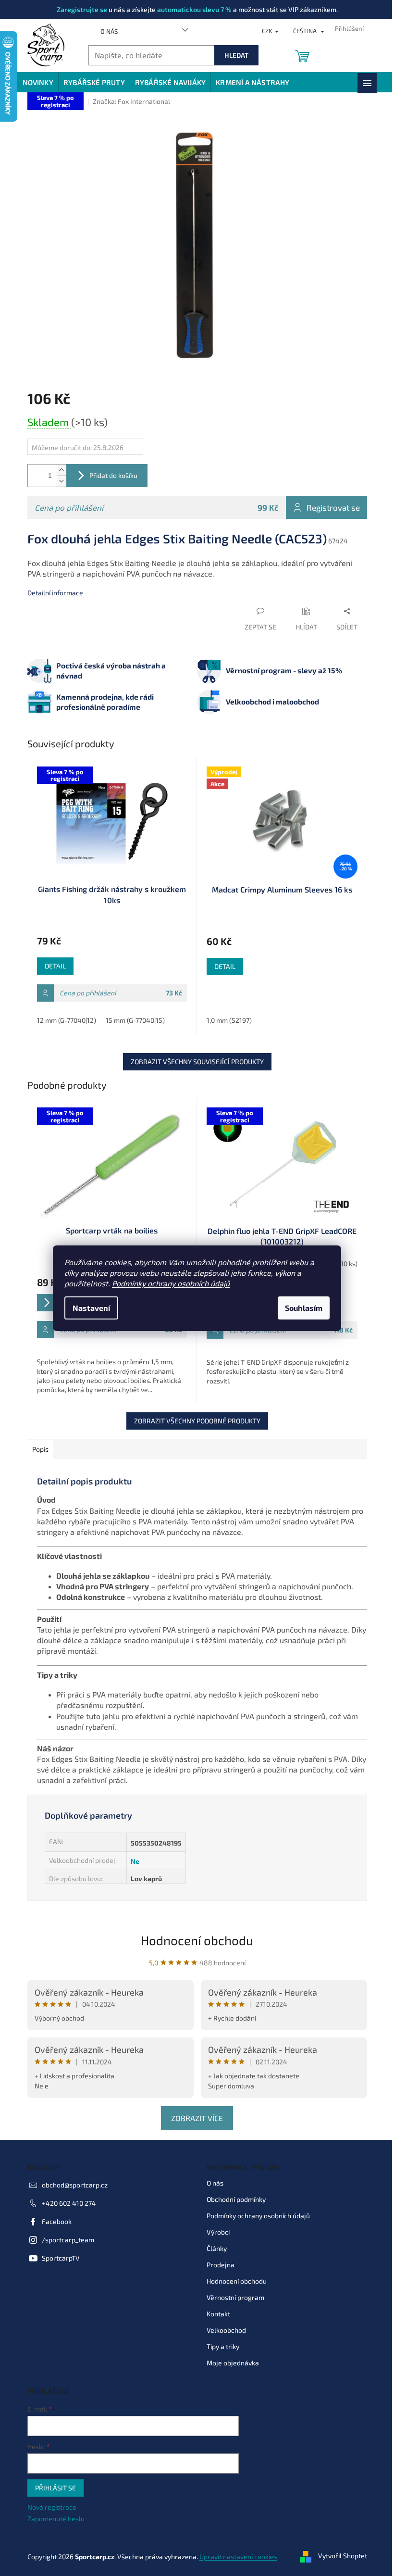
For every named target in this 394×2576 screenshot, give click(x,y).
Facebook (57, 2221)
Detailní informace (55, 593)
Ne (135, 1861)
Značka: (131, 101)
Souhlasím (304, 1308)
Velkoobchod (226, 2330)
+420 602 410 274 (69, 2203)
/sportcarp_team (68, 2240)
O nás (109, 31)
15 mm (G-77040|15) (135, 1020)
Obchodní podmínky (236, 2199)
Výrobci (218, 2232)
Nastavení (91, 1308)
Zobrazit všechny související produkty (197, 1062)
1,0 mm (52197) (229, 1020)
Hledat (236, 55)
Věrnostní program (235, 2297)
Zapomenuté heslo (56, 2519)
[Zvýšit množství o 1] (62, 470)
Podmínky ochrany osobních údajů (171, 1283)
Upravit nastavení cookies (238, 2557)
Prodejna (221, 2265)
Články (217, 2248)
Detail (55, 966)
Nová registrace (52, 2507)
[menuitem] (38, 82)
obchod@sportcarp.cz (75, 2185)
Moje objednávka (233, 2363)
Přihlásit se (55, 2488)
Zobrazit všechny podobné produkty (197, 1421)
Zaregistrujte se (82, 9)
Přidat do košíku (113, 475)
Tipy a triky (223, 2346)
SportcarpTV (61, 2258)
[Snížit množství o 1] (62, 481)
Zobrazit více (197, 2118)
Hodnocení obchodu (197, 1940)
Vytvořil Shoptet (343, 2556)
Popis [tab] (40, 1449)
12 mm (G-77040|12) (67, 1020)
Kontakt (218, 2314)
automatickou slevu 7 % (194, 9)
